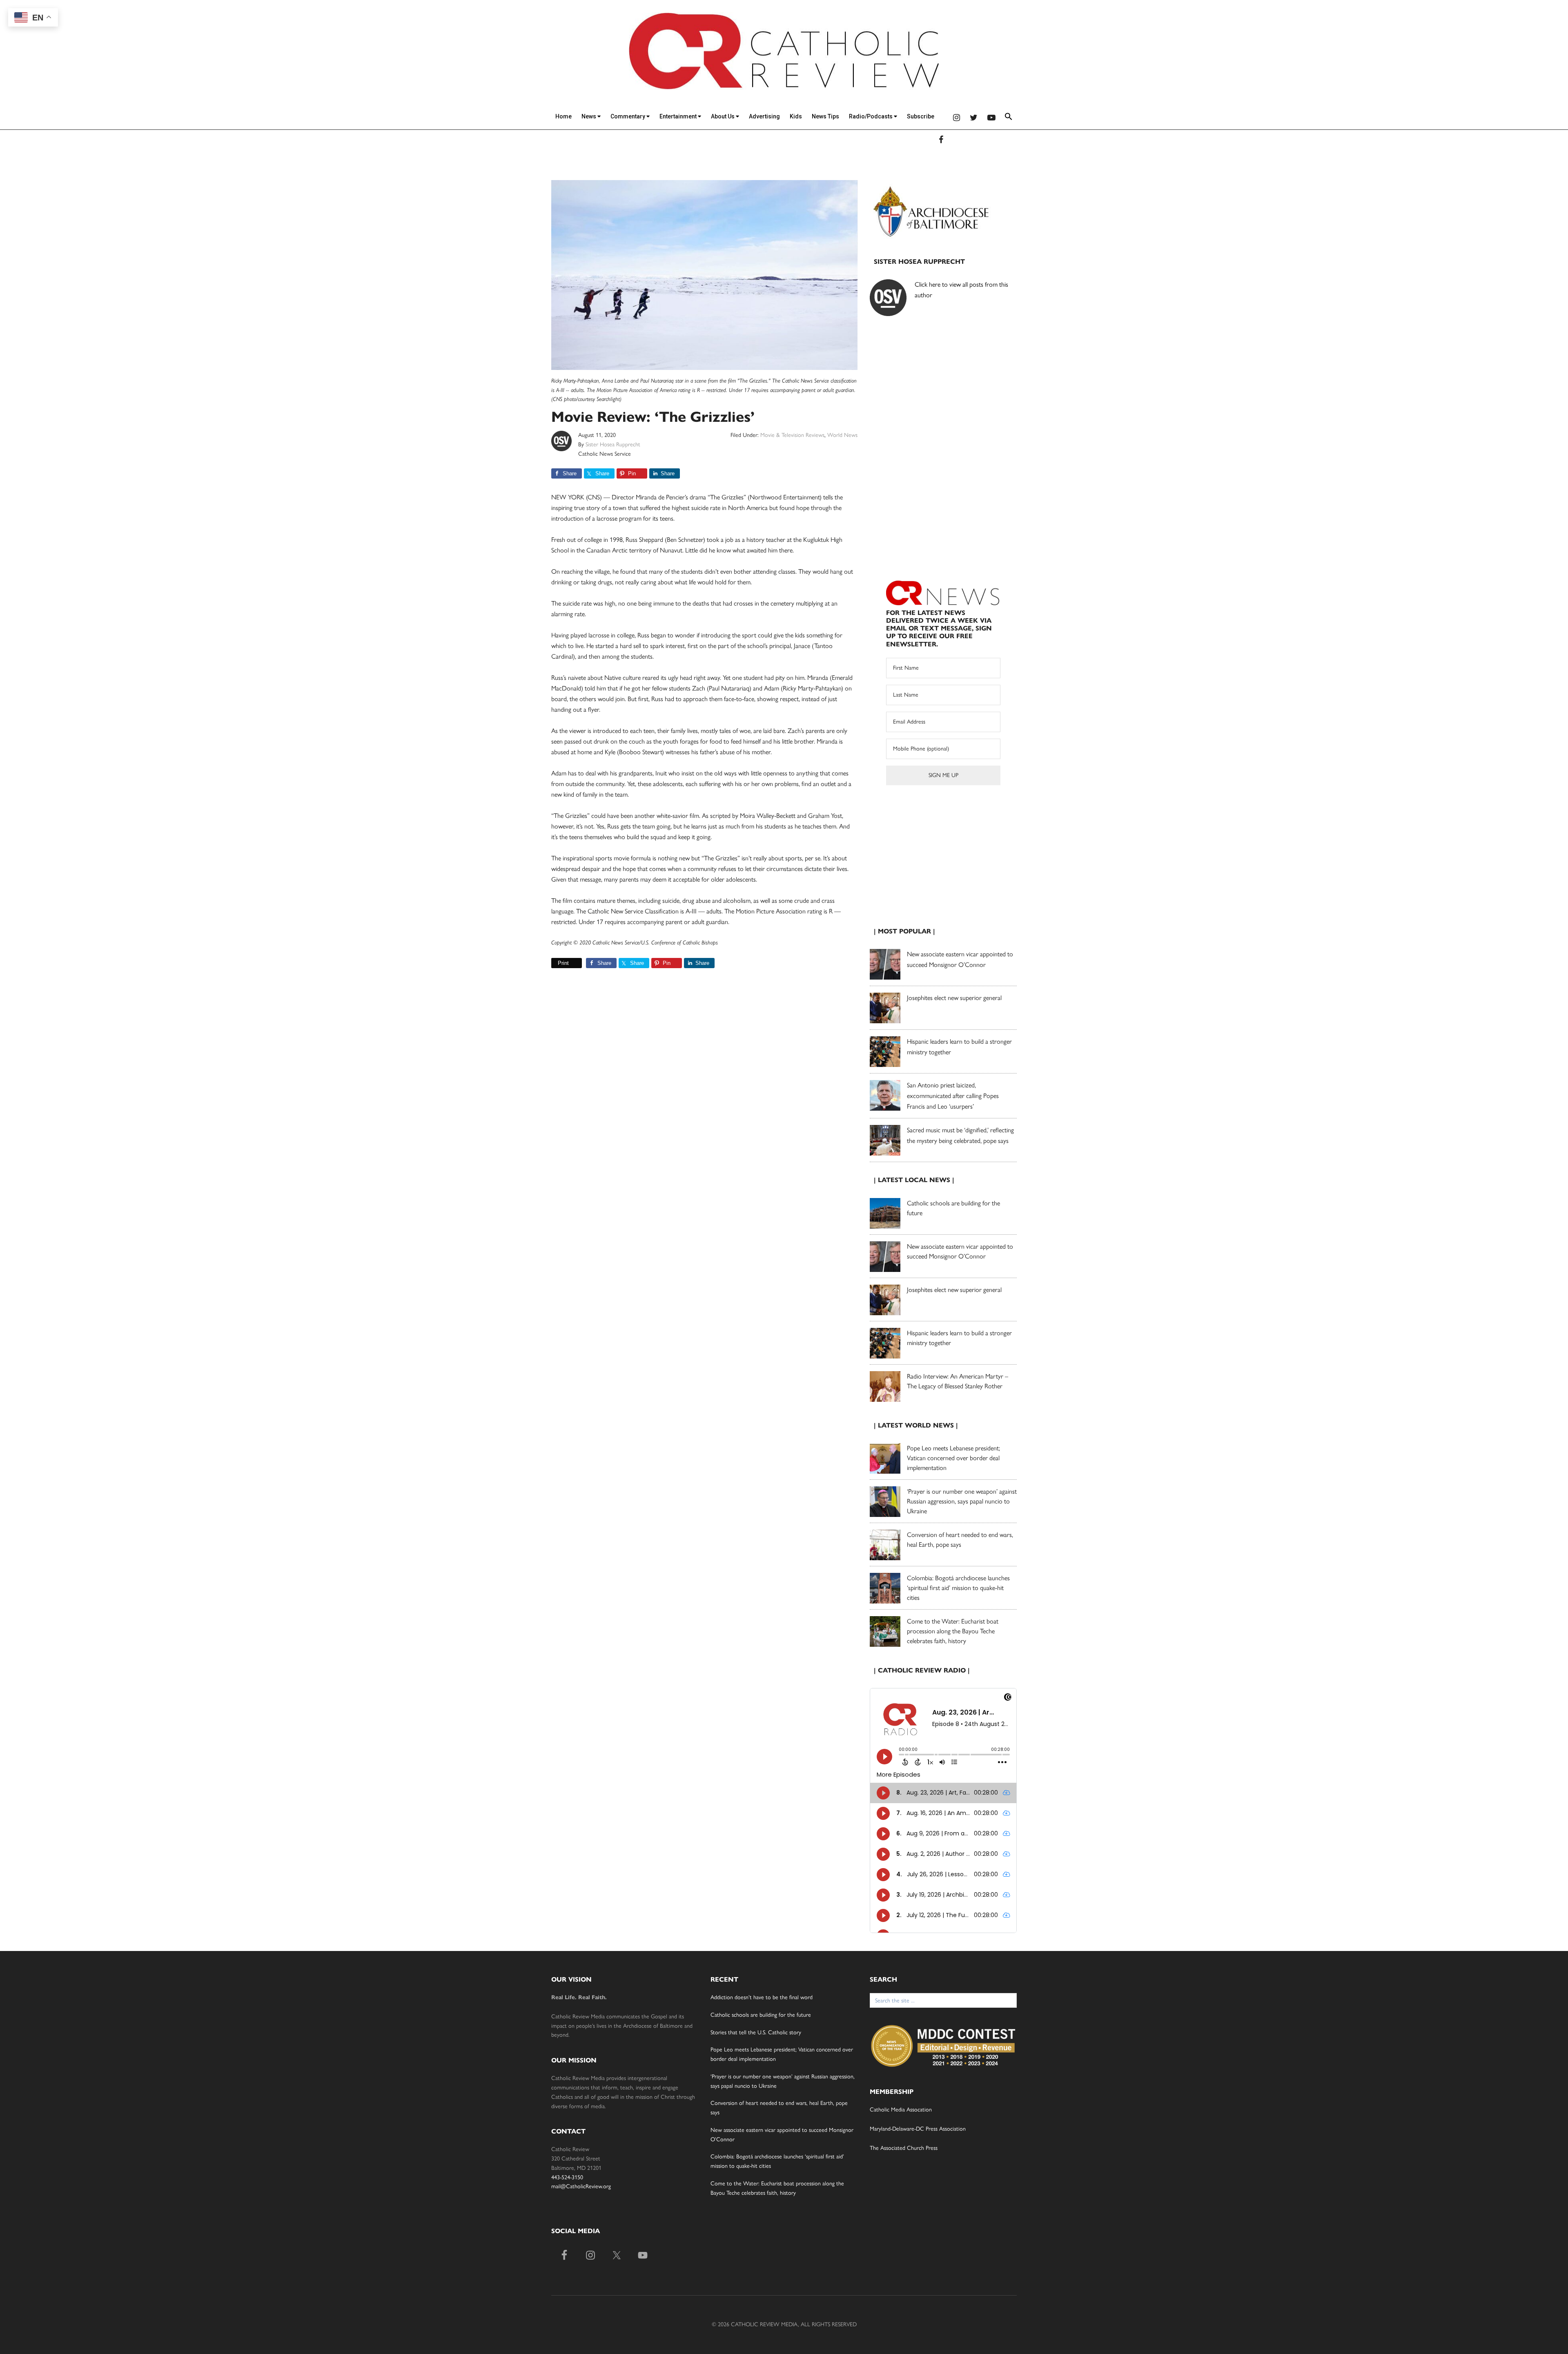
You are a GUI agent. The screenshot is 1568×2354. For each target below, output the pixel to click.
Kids (796, 116)
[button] (1009, 118)
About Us (723, 116)
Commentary (628, 116)
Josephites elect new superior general (954, 998)
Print (563, 963)
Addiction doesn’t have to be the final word (762, 1997)
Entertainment (679, 116)
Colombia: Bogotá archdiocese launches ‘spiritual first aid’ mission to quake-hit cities (958, 1588)
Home (563, 116)
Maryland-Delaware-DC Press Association (918, 2129)
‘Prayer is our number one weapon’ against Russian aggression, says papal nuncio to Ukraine (962, 1501)
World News (842, 435)
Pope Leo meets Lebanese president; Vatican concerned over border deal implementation (953, 1458)
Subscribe (921, 116)
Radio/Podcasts (871, 116)
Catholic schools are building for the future (761, 2015)
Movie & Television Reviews (792, 435)
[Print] (555, 963)
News (589, 116)
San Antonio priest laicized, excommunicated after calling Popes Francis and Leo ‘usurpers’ (953, 1096)
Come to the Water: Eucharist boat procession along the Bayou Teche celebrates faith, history (953, 1631)
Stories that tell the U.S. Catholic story (756, 2032)
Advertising (764, 116)
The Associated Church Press (904, 2148)
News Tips (825, 116)
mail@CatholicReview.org (581, 2186)
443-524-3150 (567, 2177)
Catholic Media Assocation (901, 2110)
